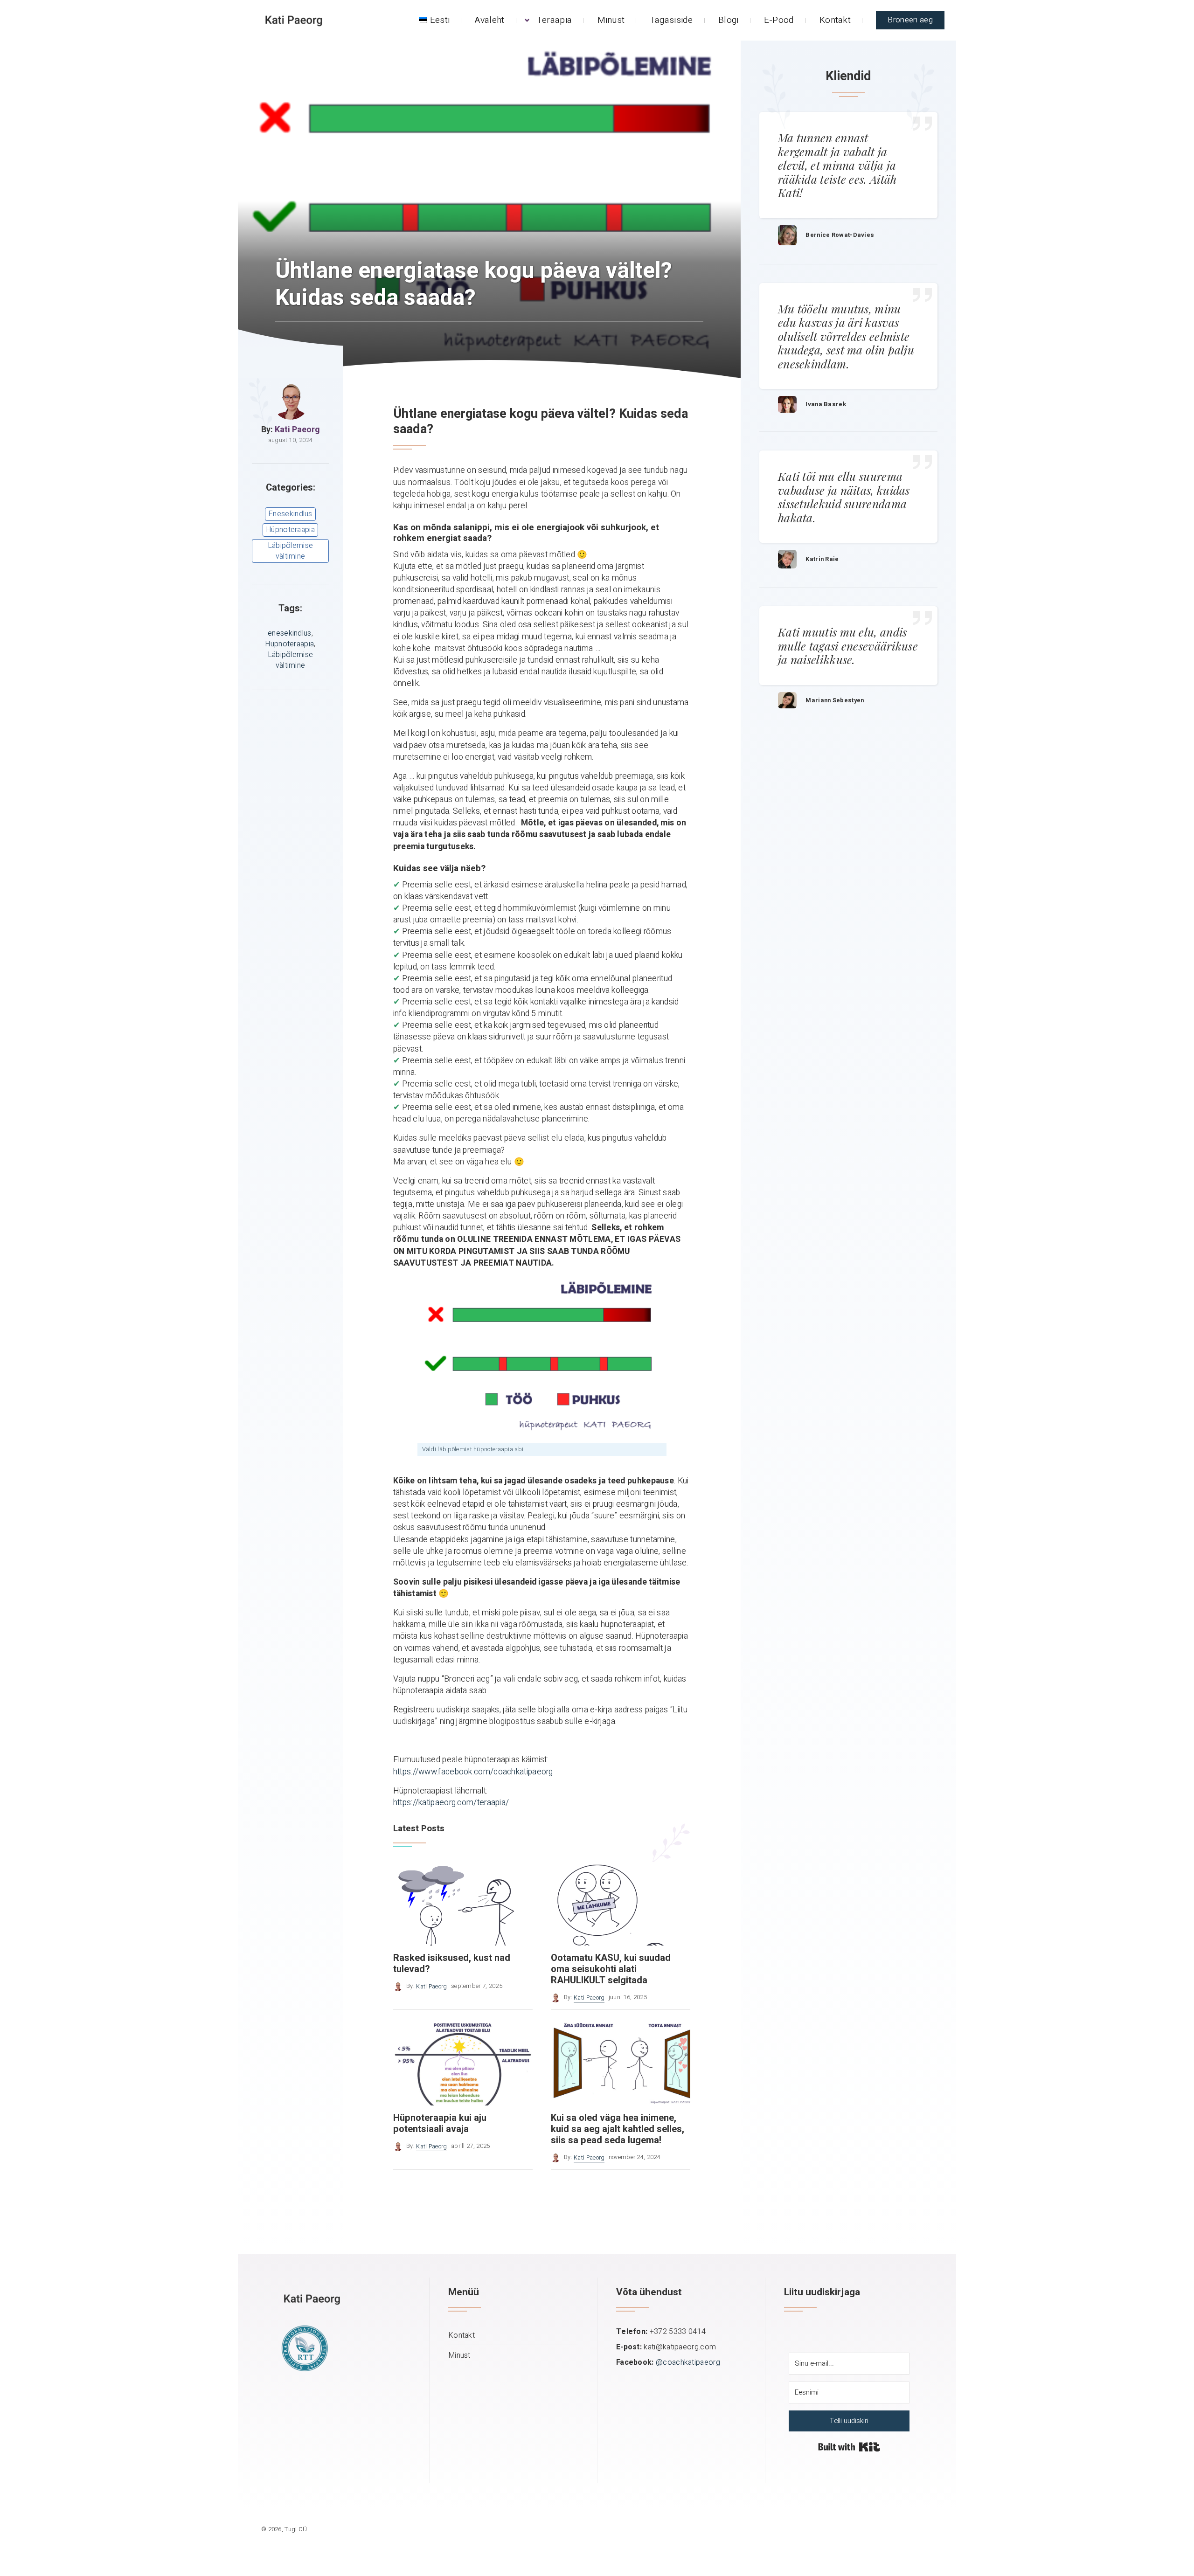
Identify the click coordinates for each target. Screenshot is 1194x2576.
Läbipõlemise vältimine (291, 551)
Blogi (729, 20)
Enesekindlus (290, 514)
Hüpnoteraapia (290, 530)
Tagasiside (672, 20)
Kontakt (835, 20)
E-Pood (779, 20)
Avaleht (489, 20)
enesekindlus (290, 633)
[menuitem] (434, 20)
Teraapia (554, 20)
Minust (611, 20)
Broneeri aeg (910, 20)
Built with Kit (849, 2447)
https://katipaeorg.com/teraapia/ (451, 1803)
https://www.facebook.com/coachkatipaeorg (473, 1772)
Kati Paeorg (297, 430)
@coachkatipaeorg (688, 2362)
